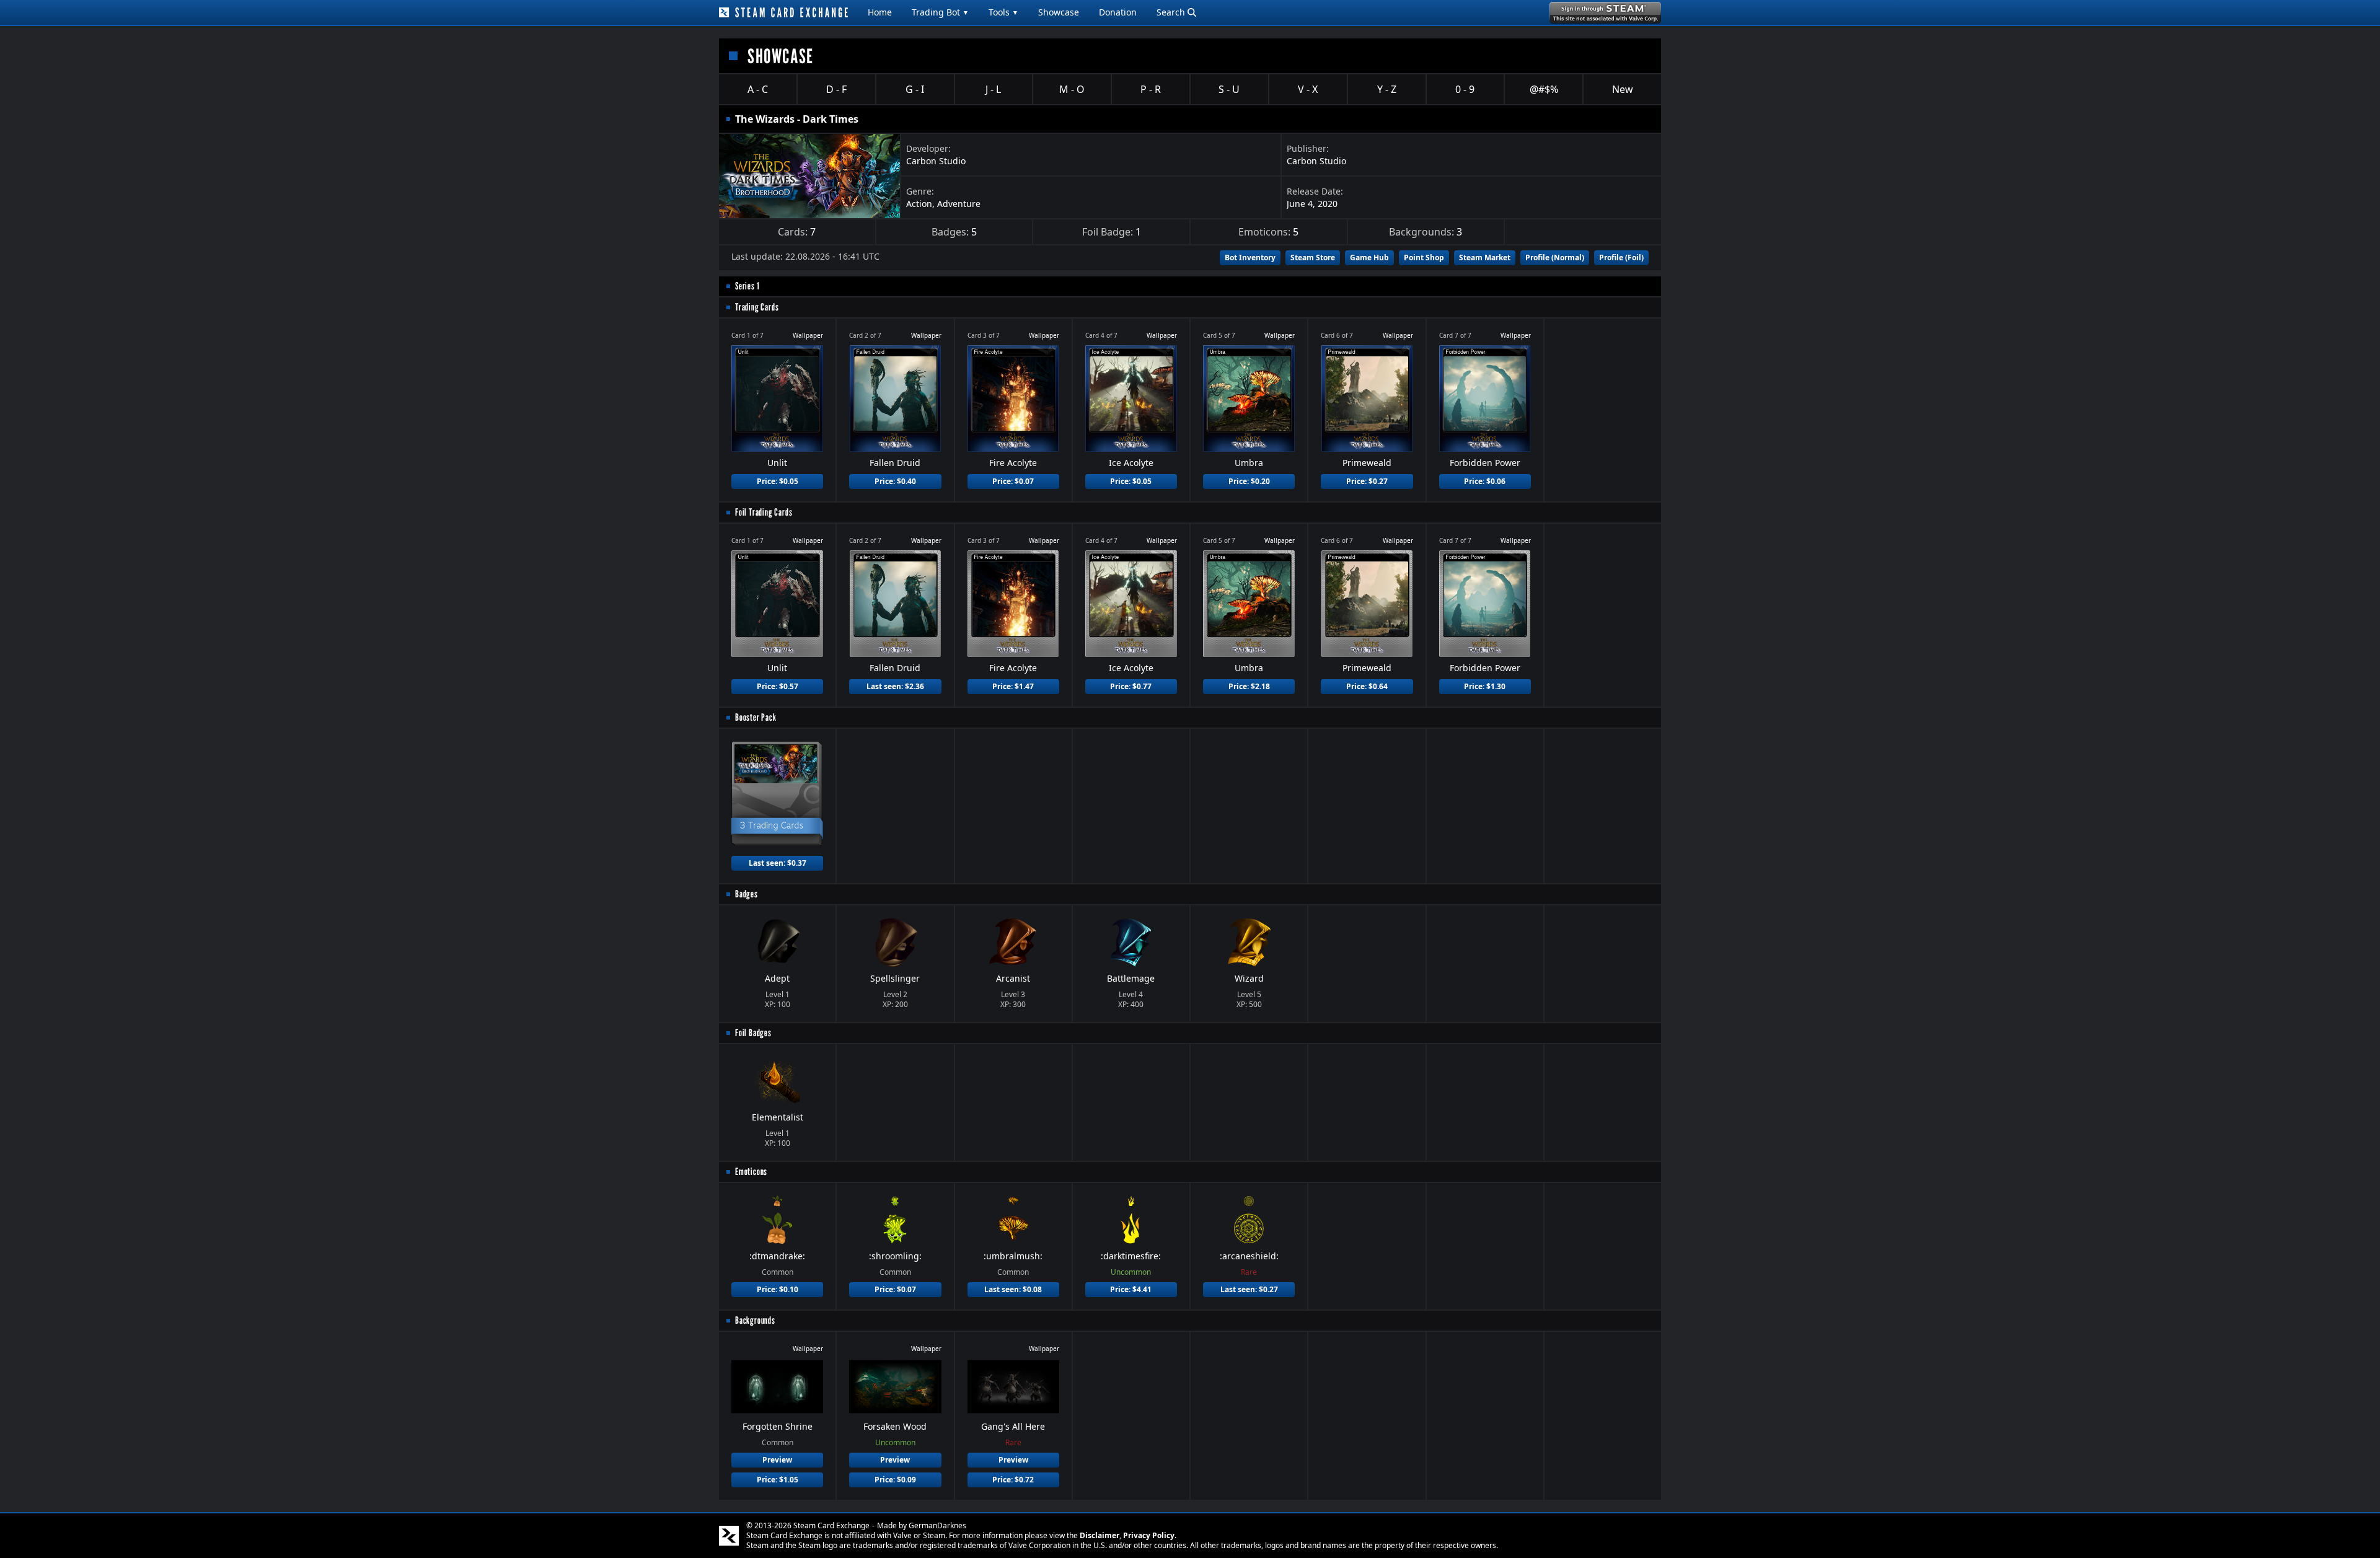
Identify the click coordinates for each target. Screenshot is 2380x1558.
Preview (777, 1460)
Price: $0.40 (895, 481)
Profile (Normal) (1555, 257)
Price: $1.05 (778, 1480)
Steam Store (1313, 257)
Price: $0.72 (1013, 1480)
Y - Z (1387, 89)
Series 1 (747, 286)
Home (880, 12)
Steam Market (1485, 257)
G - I (915, 89)
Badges (747, 894)
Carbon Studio (936, 161)
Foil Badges (753, 1033)
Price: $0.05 (778, 481)
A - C (758, 89)
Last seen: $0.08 (1013, 1289)
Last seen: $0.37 (778, 863)
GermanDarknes (937, 1525)
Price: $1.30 (1485, 686)
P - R (1151, 89)
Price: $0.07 (1013, 481)
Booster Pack (756, 717)
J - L (993, 89)
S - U (1229, 89)
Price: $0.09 (895, 1480)
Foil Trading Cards (764, 512)
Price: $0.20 (1249, 481)
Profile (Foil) (1621, 257)
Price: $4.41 (1131, 1289)
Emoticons (751, 1172)
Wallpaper (808, 335)
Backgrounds (755, 1320)
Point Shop (1424, 257)
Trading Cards (757, 307)
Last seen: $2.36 (895, 686)
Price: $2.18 (1249, 686)
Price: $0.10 (778, 1289)
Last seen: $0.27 (1249, 1289)
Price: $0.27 (1367, 481)
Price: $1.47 (1013, 686)
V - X (1308, 89)
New (1623, 89)
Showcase (1059, 12)
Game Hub (1369, 257)
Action (919, 204)
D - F (836, 89)
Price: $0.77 (1131, 686)
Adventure (959, 204)
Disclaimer (1100, 1535)
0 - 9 (1465, 89)
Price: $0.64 (1367, 686)
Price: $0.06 (1485, 481)
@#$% (1544, 89)
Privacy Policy (1149, 1535)
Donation (1118, 12)
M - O (1072, 89)
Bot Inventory (1250, 257)
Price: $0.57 (778, 686)
